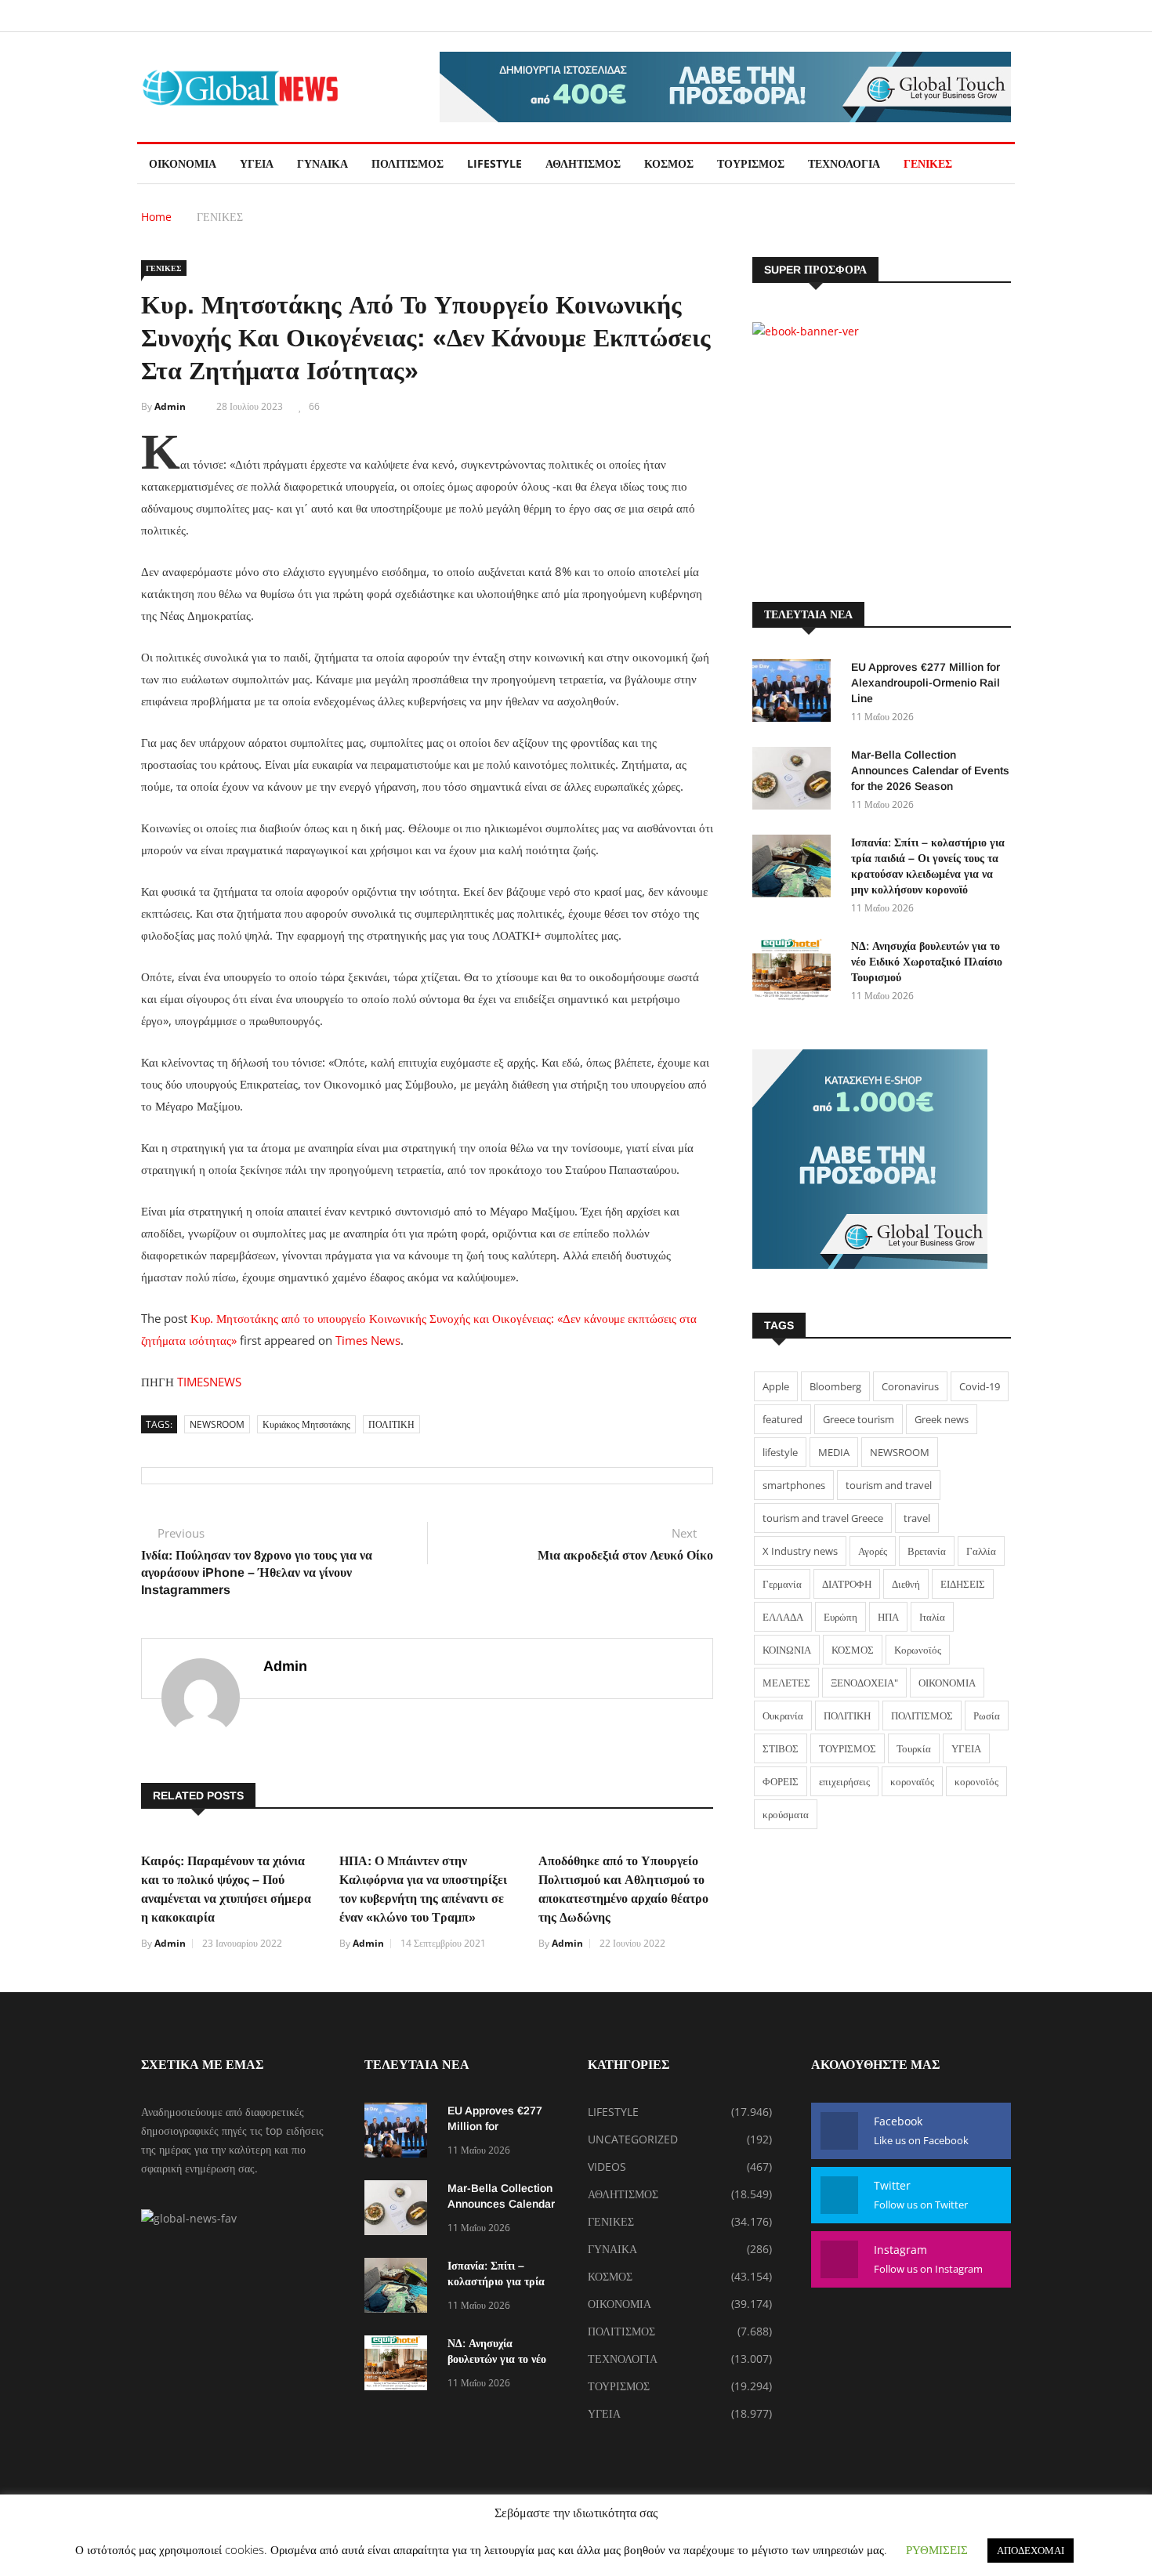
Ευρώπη (840, 1617)
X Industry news (800, 1551)
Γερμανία (782, 1584)
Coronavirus (910, 1386)
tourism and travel (889, 1485)
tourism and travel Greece (823, 1518)
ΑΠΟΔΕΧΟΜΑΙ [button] (1031, 2550)
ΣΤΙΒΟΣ (781, 1748)
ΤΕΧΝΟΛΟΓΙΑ (844, 163)
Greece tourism (859, 1419)
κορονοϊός (976, 1781)
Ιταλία (932, 1617)
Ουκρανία (783, 1716)
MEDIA (834, 1452)
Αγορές (873, 1551)
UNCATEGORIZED (633, 2139)
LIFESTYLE (494, 163)
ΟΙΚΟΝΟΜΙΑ (183, 163)
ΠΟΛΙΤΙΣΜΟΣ (408, 163)
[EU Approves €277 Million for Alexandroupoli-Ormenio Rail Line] (795, 693)
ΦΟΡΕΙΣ (781, 1781)
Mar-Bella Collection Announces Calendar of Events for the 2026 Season (930, 770)
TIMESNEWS (209, 1382)
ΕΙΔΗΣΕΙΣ (963, 1584)
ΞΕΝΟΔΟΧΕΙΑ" (864, 1683)
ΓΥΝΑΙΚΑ (322, 163)
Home (156, 217)
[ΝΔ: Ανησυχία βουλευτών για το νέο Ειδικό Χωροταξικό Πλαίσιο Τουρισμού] (795, 972)
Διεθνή (906, 1584)
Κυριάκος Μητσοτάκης (306, 1424)
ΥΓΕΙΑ (257, 163)
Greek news (942, 1419)
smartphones (794, 1485)
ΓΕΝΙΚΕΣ (928, 163)
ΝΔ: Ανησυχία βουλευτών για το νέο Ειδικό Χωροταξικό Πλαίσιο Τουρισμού (927, 962)
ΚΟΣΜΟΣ (669, 163)
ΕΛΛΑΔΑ (783, 1617)
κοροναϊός (912, 1781)
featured (782, 1419)
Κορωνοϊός (918, 1650)
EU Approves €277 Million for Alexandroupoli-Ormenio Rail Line (926, 683)
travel (917, 1518)
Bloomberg (835, 1386)
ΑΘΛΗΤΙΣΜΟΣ (583, 163)
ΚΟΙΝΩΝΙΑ (787, 1650)
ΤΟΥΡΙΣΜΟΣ (751, 163)
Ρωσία (987, 1716)
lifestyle (780, 1452)
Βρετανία (927, 1551)
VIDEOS (607, 2167)
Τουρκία (914, 1748)
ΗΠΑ (888, 1617)
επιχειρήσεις (844, 1781)
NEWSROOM (217, 1424)
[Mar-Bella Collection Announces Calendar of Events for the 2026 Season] (795, 781)
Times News (368, 1340)
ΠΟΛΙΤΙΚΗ (391, 1424)
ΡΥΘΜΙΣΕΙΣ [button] (937, 2549)
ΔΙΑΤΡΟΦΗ (847, 1584)
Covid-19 (980, 1386)
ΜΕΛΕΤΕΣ (786, 1683)
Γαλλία (981, 1551)
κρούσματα (786, 1814)
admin (170, 406)
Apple (776, 1386)
